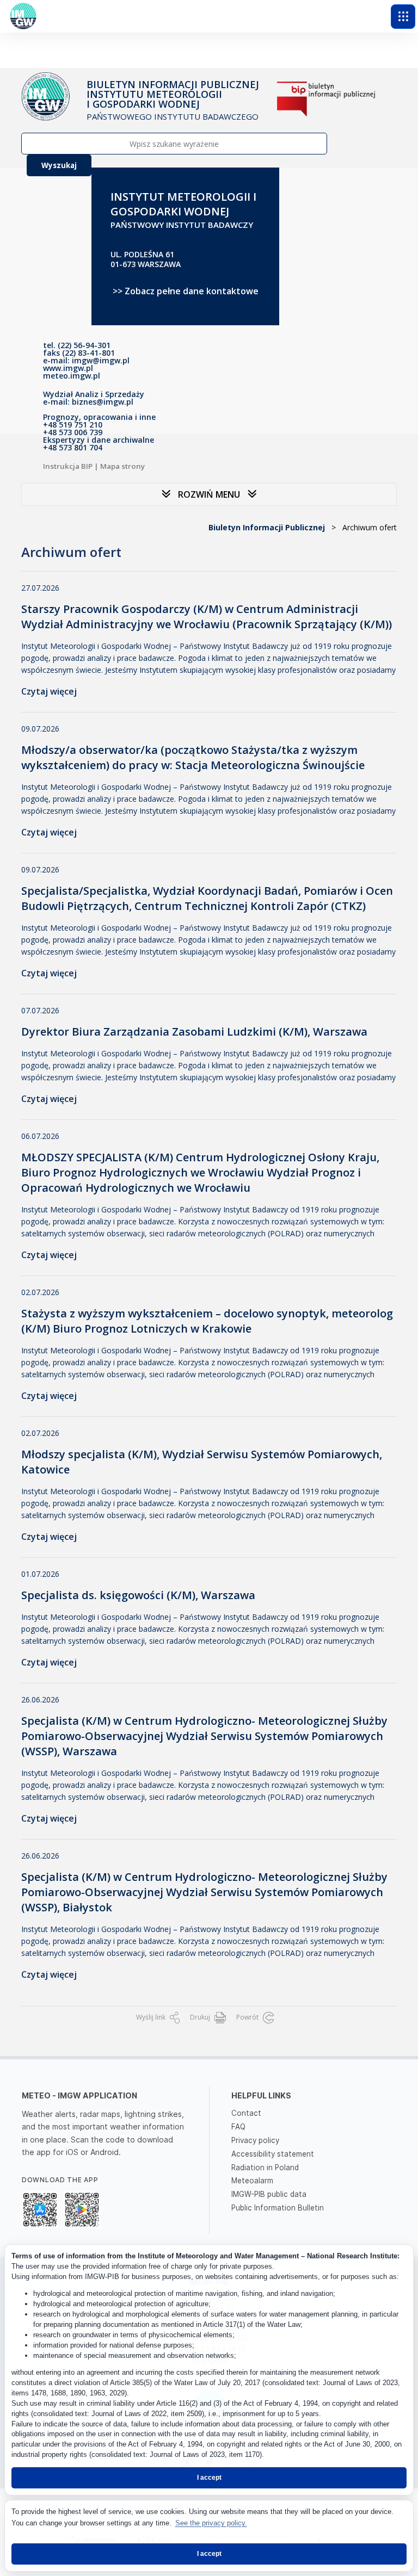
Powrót (248, 2017)
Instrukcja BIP (68, 466)
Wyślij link (152, 2017)
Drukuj (201, 2017)
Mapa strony (122, 466)
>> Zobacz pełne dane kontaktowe (186, 291)
